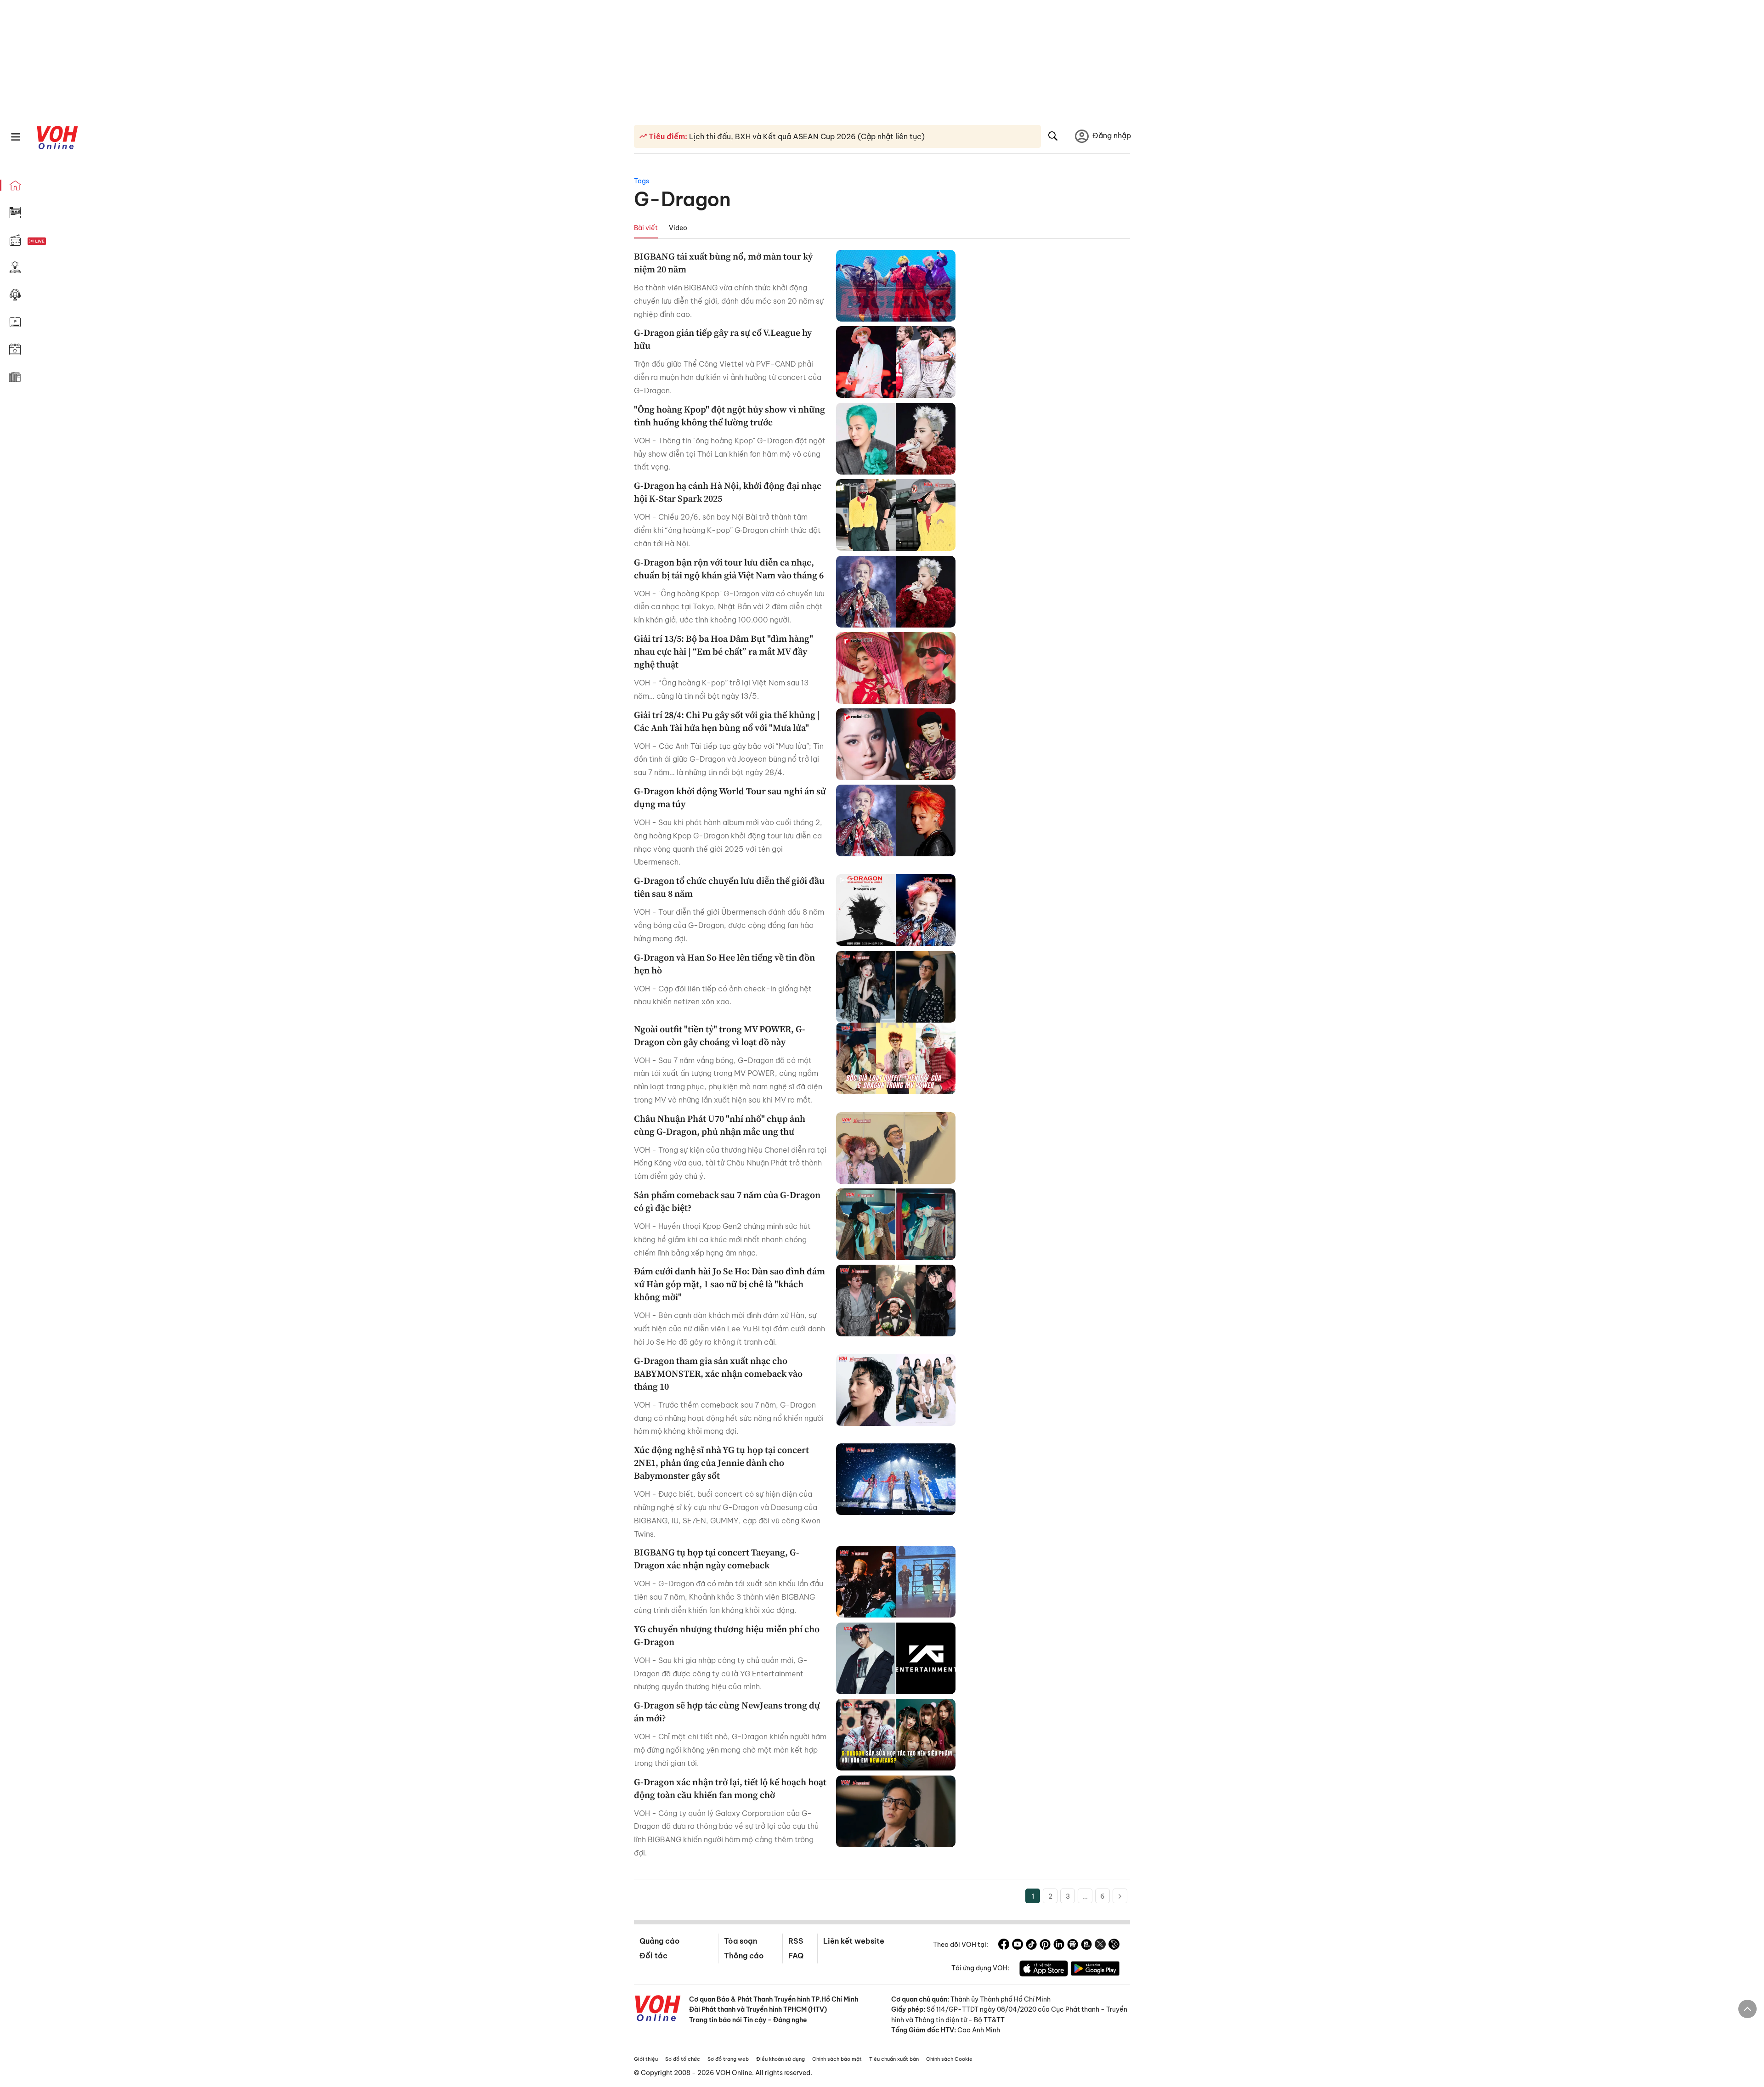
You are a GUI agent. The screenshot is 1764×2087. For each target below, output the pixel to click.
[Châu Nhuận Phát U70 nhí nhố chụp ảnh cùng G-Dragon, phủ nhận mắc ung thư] (896, 1148)
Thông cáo (744, 1956)
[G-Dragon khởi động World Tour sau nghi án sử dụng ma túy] (896, 820)
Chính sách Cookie (949, 2059)
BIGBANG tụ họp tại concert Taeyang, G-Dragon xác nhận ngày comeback (717, 1559)
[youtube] (1018, 1946)
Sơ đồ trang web (728, 2059)
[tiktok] (1031, 1946)
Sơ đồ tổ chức (683, 2059)
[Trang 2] (1120, 1896)
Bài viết (646, 228)
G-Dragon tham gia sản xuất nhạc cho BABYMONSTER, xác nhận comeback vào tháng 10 (718, 1374)
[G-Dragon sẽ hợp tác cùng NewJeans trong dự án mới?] (896, 1735)
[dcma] (1086, 1946)
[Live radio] (53, 241)
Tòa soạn (741, 1941)
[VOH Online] (658, 2009)
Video (678, 228)
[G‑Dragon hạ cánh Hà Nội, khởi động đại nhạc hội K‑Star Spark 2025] (896, 515)
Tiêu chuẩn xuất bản (894, 2059)
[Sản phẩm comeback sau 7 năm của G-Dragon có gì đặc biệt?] (896, 1224)
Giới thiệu (646, 2059)
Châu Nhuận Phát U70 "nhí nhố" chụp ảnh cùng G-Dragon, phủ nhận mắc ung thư (720, 1125)
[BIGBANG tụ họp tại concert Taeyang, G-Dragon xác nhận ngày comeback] (896, 1582)
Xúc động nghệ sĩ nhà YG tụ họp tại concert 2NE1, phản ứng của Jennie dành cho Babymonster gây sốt (721, 1463)
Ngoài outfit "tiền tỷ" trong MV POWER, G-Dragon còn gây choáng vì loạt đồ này (720, 1035)
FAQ (796, 1956)
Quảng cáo (659, 1941)
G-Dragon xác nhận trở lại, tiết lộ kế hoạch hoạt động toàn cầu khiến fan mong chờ (730, 1788)
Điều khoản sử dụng (780, 2059)
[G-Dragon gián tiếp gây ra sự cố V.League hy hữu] (896, 362)
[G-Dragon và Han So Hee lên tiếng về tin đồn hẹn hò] (896, 987)
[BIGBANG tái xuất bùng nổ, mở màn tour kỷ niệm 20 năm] (896, 286)
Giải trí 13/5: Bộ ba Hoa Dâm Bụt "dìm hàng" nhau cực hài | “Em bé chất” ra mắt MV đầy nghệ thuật (724, 651)
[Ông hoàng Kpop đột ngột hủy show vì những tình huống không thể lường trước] (896, 439)
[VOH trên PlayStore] (1095, 1970)
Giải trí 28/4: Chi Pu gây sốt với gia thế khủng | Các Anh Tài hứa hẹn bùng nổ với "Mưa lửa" (727, 721)
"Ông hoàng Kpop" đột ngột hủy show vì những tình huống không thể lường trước (729, 416)
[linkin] (1059, 1946)
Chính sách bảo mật (837, 2059)
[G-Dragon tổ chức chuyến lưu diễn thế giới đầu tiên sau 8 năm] (896, 910)
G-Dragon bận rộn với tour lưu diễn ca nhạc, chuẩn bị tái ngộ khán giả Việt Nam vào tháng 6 (729, 569)
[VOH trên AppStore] (1044, 1970)
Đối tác (653, 1956)
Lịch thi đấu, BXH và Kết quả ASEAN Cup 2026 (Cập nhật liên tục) (806, 136)
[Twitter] (1100, 1946)
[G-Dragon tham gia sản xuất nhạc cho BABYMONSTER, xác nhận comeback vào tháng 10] (896, 1390)
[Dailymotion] (1114, 1946)
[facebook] (1004, 1946)
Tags (642, 181)
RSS (796, 1941)
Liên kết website (854, 1941)
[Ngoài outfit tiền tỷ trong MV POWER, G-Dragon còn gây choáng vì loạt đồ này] (896, 1058)
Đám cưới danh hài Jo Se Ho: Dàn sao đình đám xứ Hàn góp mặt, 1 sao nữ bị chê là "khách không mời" (729, 1284)
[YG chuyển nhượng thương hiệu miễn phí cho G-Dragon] (896, 1658)
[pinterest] (1045, 1946)
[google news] (1073, 1946)
